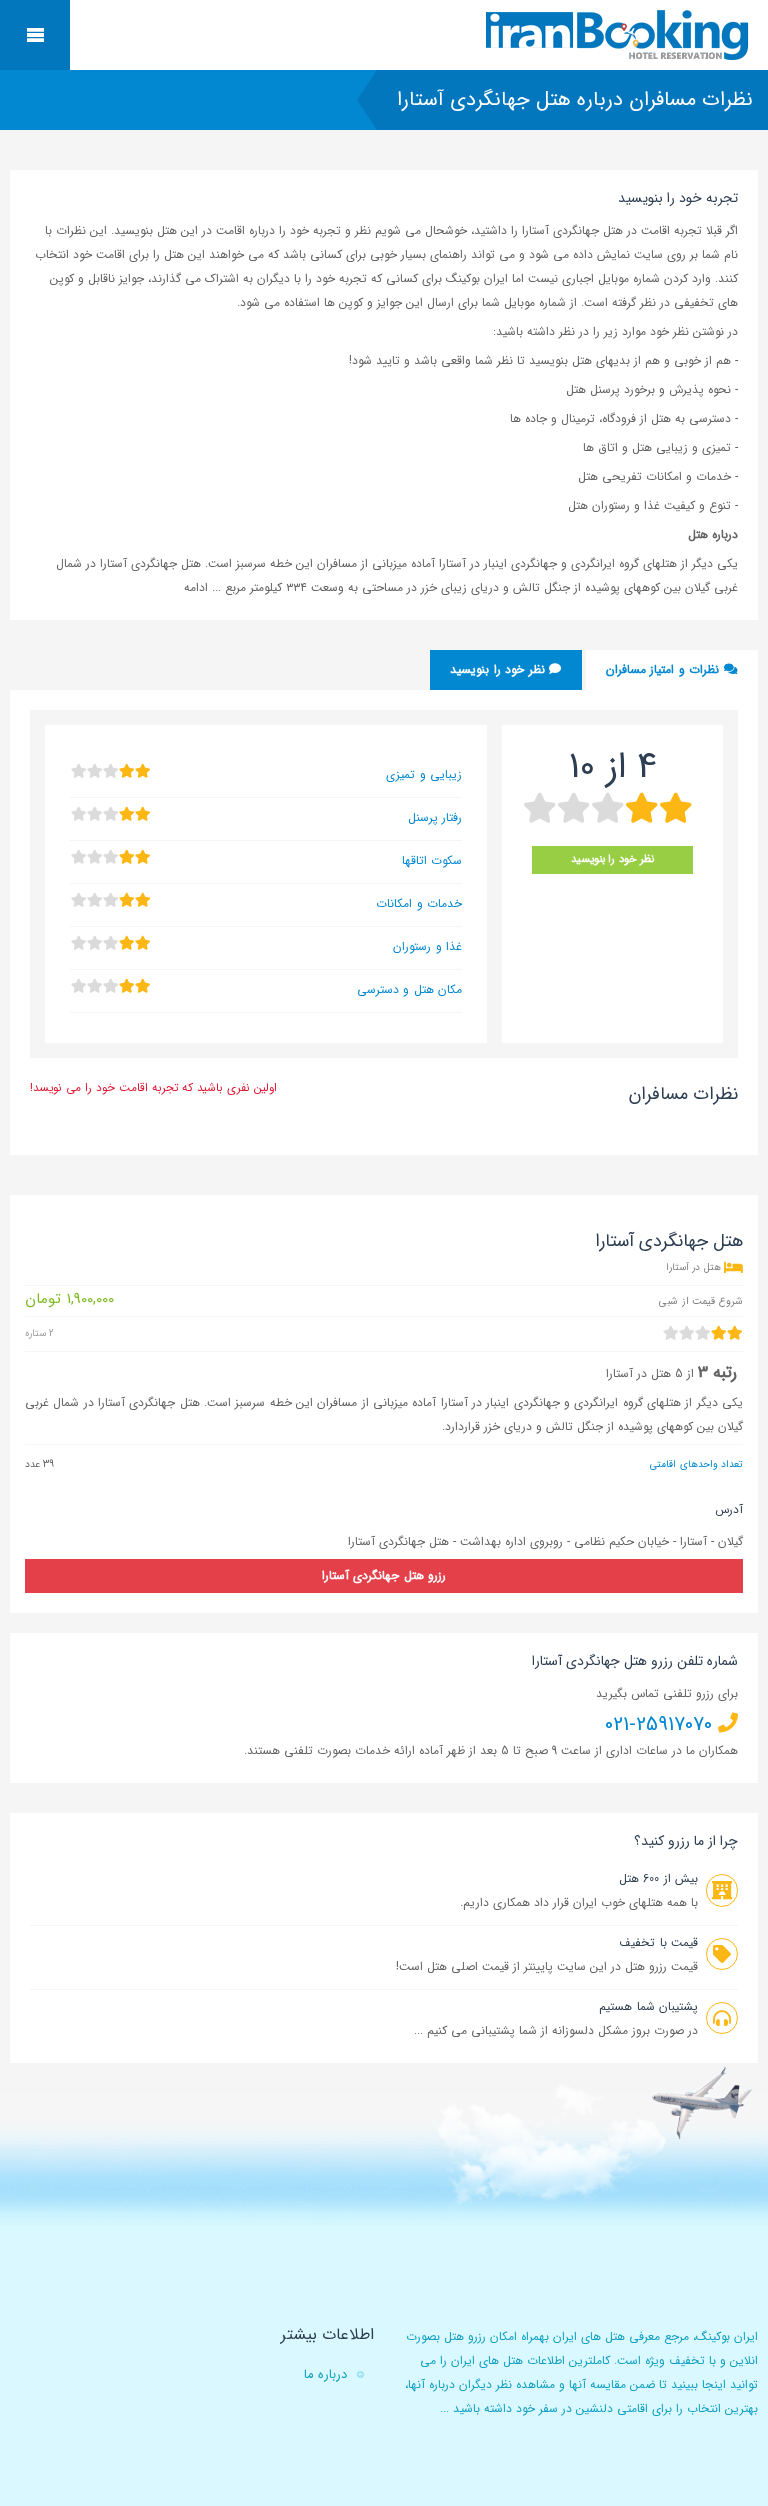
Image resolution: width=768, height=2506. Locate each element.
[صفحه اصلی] (619, 35)
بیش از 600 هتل (658, 1878)
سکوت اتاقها (432, 860)
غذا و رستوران (427, 946)
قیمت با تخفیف (658, 1942)
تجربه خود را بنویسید (678, 198)
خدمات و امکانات (419, 903)
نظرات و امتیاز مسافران (665, 669)
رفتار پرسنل (435, 817)
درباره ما (325, 2374)
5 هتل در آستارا (644, 1373)
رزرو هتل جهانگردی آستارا (384, 1575)
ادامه (198, 587)
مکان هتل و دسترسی (409, 989)
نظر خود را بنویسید (499, 669)
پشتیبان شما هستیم (648, 2006)
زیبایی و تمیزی (424, 774)
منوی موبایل (35, 35)
